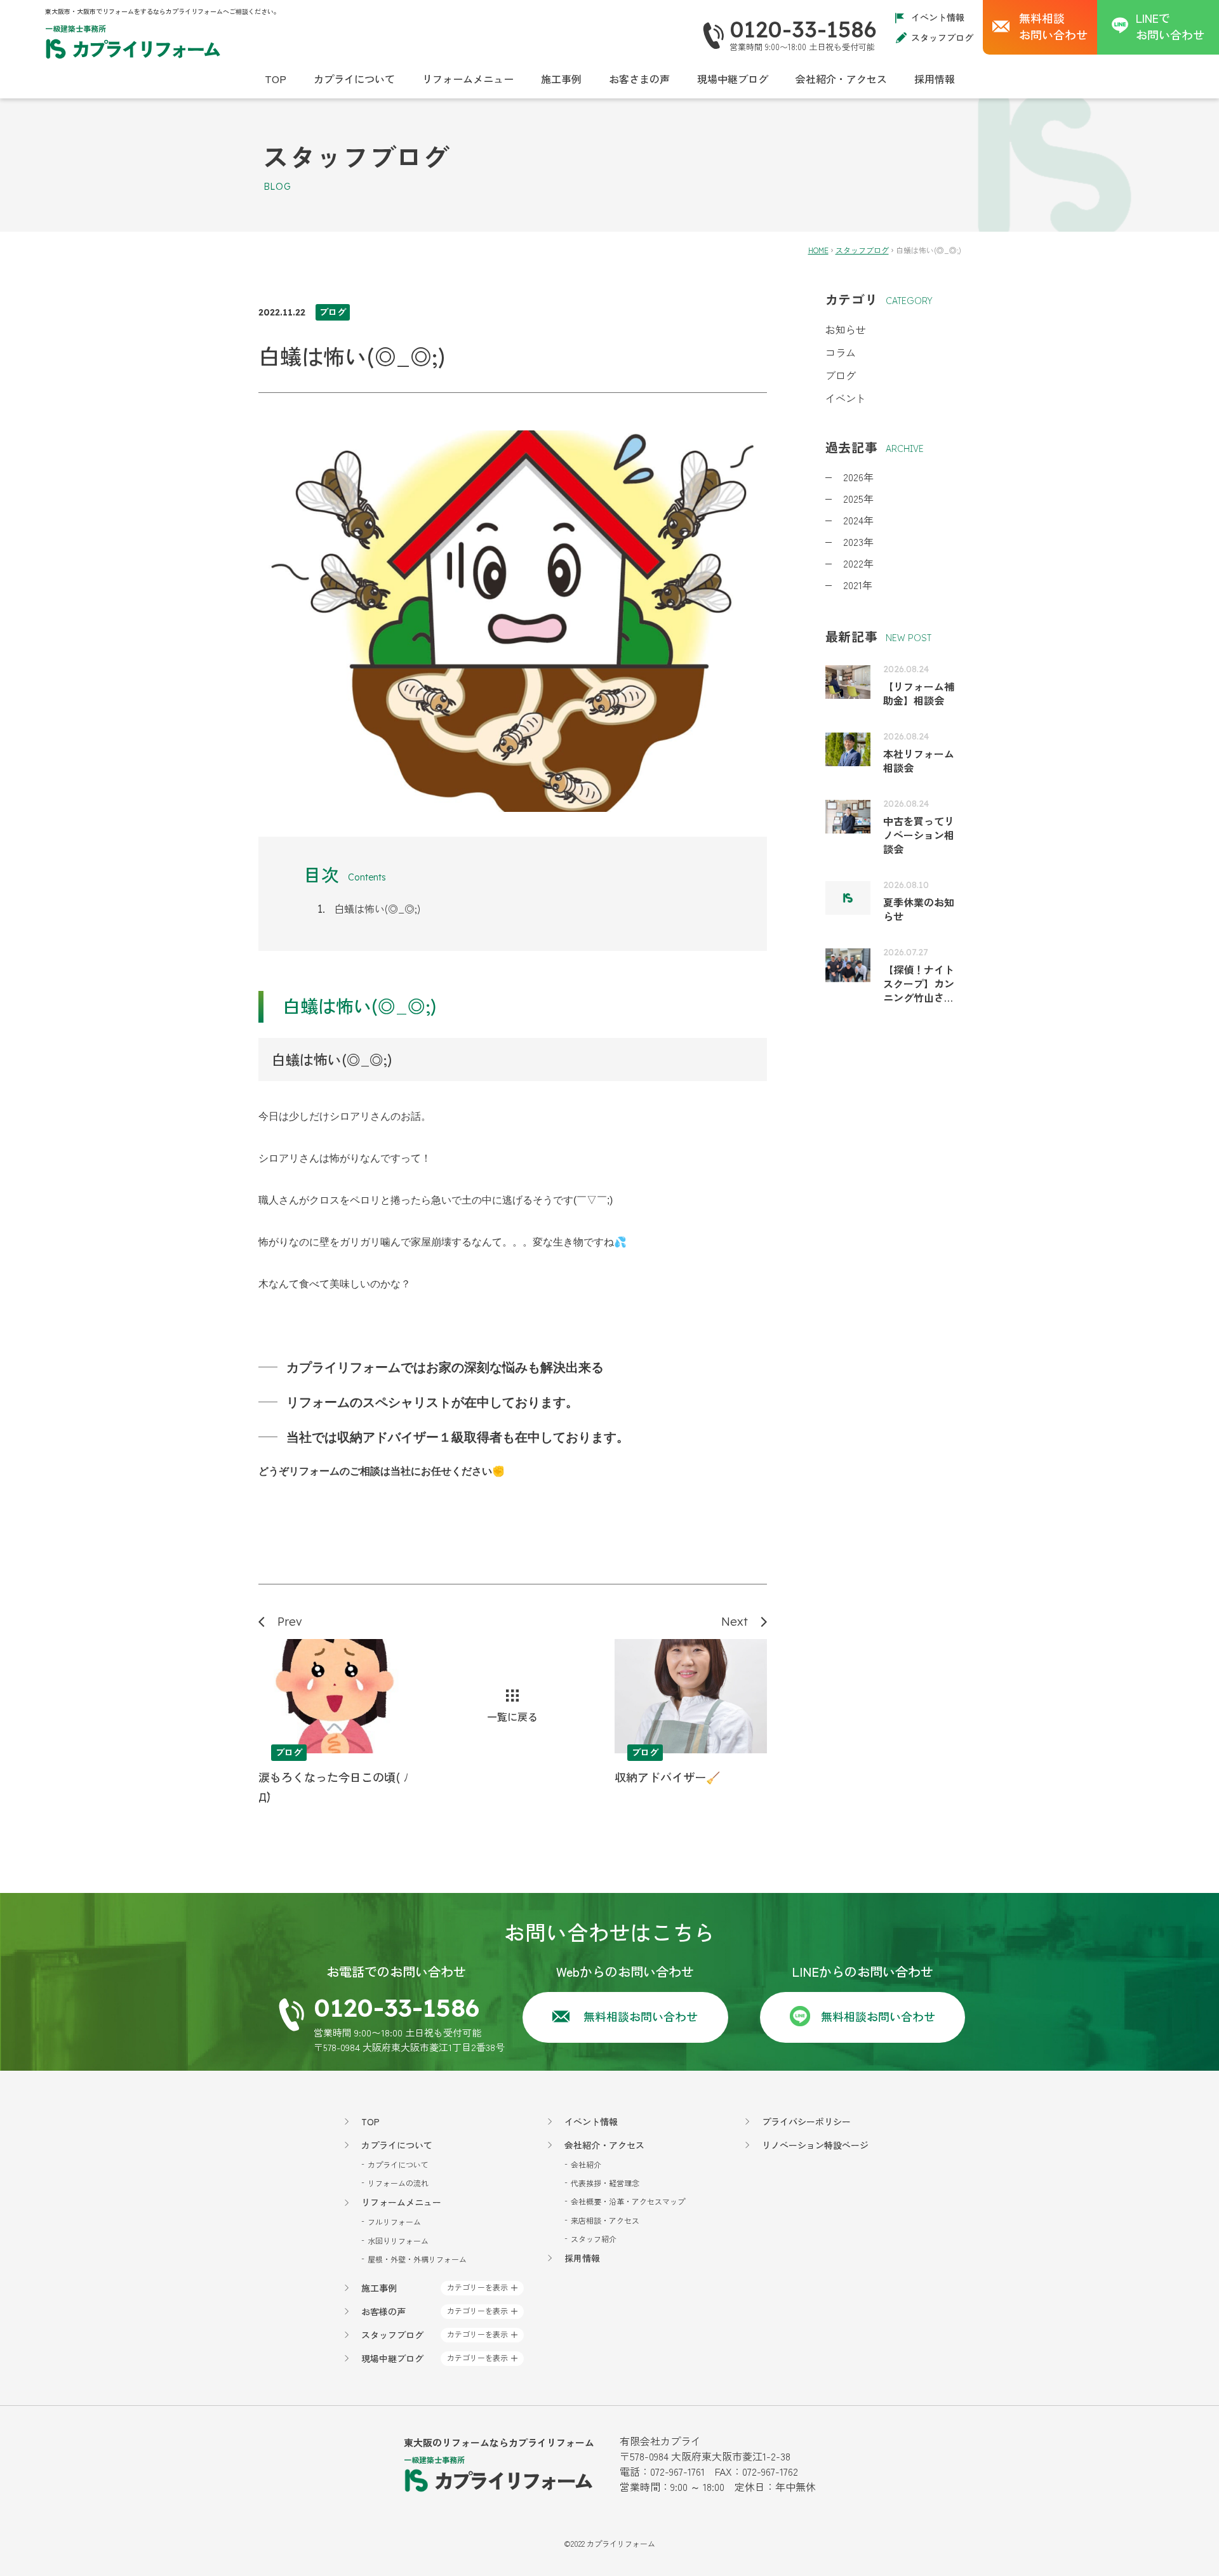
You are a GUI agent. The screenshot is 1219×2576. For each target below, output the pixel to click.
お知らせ (846, 329)
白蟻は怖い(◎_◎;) (377, 908)
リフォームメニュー (468, 79)
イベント (846, 398)
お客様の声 (383, 2311)
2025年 (858, 498)
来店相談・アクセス (605, 2220)
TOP (276, 79)
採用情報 (935, 79)
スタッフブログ (942, 37)
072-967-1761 (677, 2471)
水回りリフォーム (398, 2241)
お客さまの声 (639, 79)
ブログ (841, 375)
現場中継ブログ (733, 79)
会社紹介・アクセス (841, 79)
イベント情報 (938, 17)
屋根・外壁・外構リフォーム (417, 2259)
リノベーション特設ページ (815, 2145)
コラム (841, 352)
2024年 (858, 520)
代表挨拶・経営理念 (605, 2183)
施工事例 (561, 79)
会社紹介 (586, 2164)
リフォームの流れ (398, 2183)
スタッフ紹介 (594, 2239)
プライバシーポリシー (806, 2121)
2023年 (858, 541)
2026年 (858, 477)
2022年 (858, 563)
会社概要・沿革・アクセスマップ (628, 2201)
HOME (818, 250)
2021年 (858, 585)
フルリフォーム (394, 2221)
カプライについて (354, 79)
